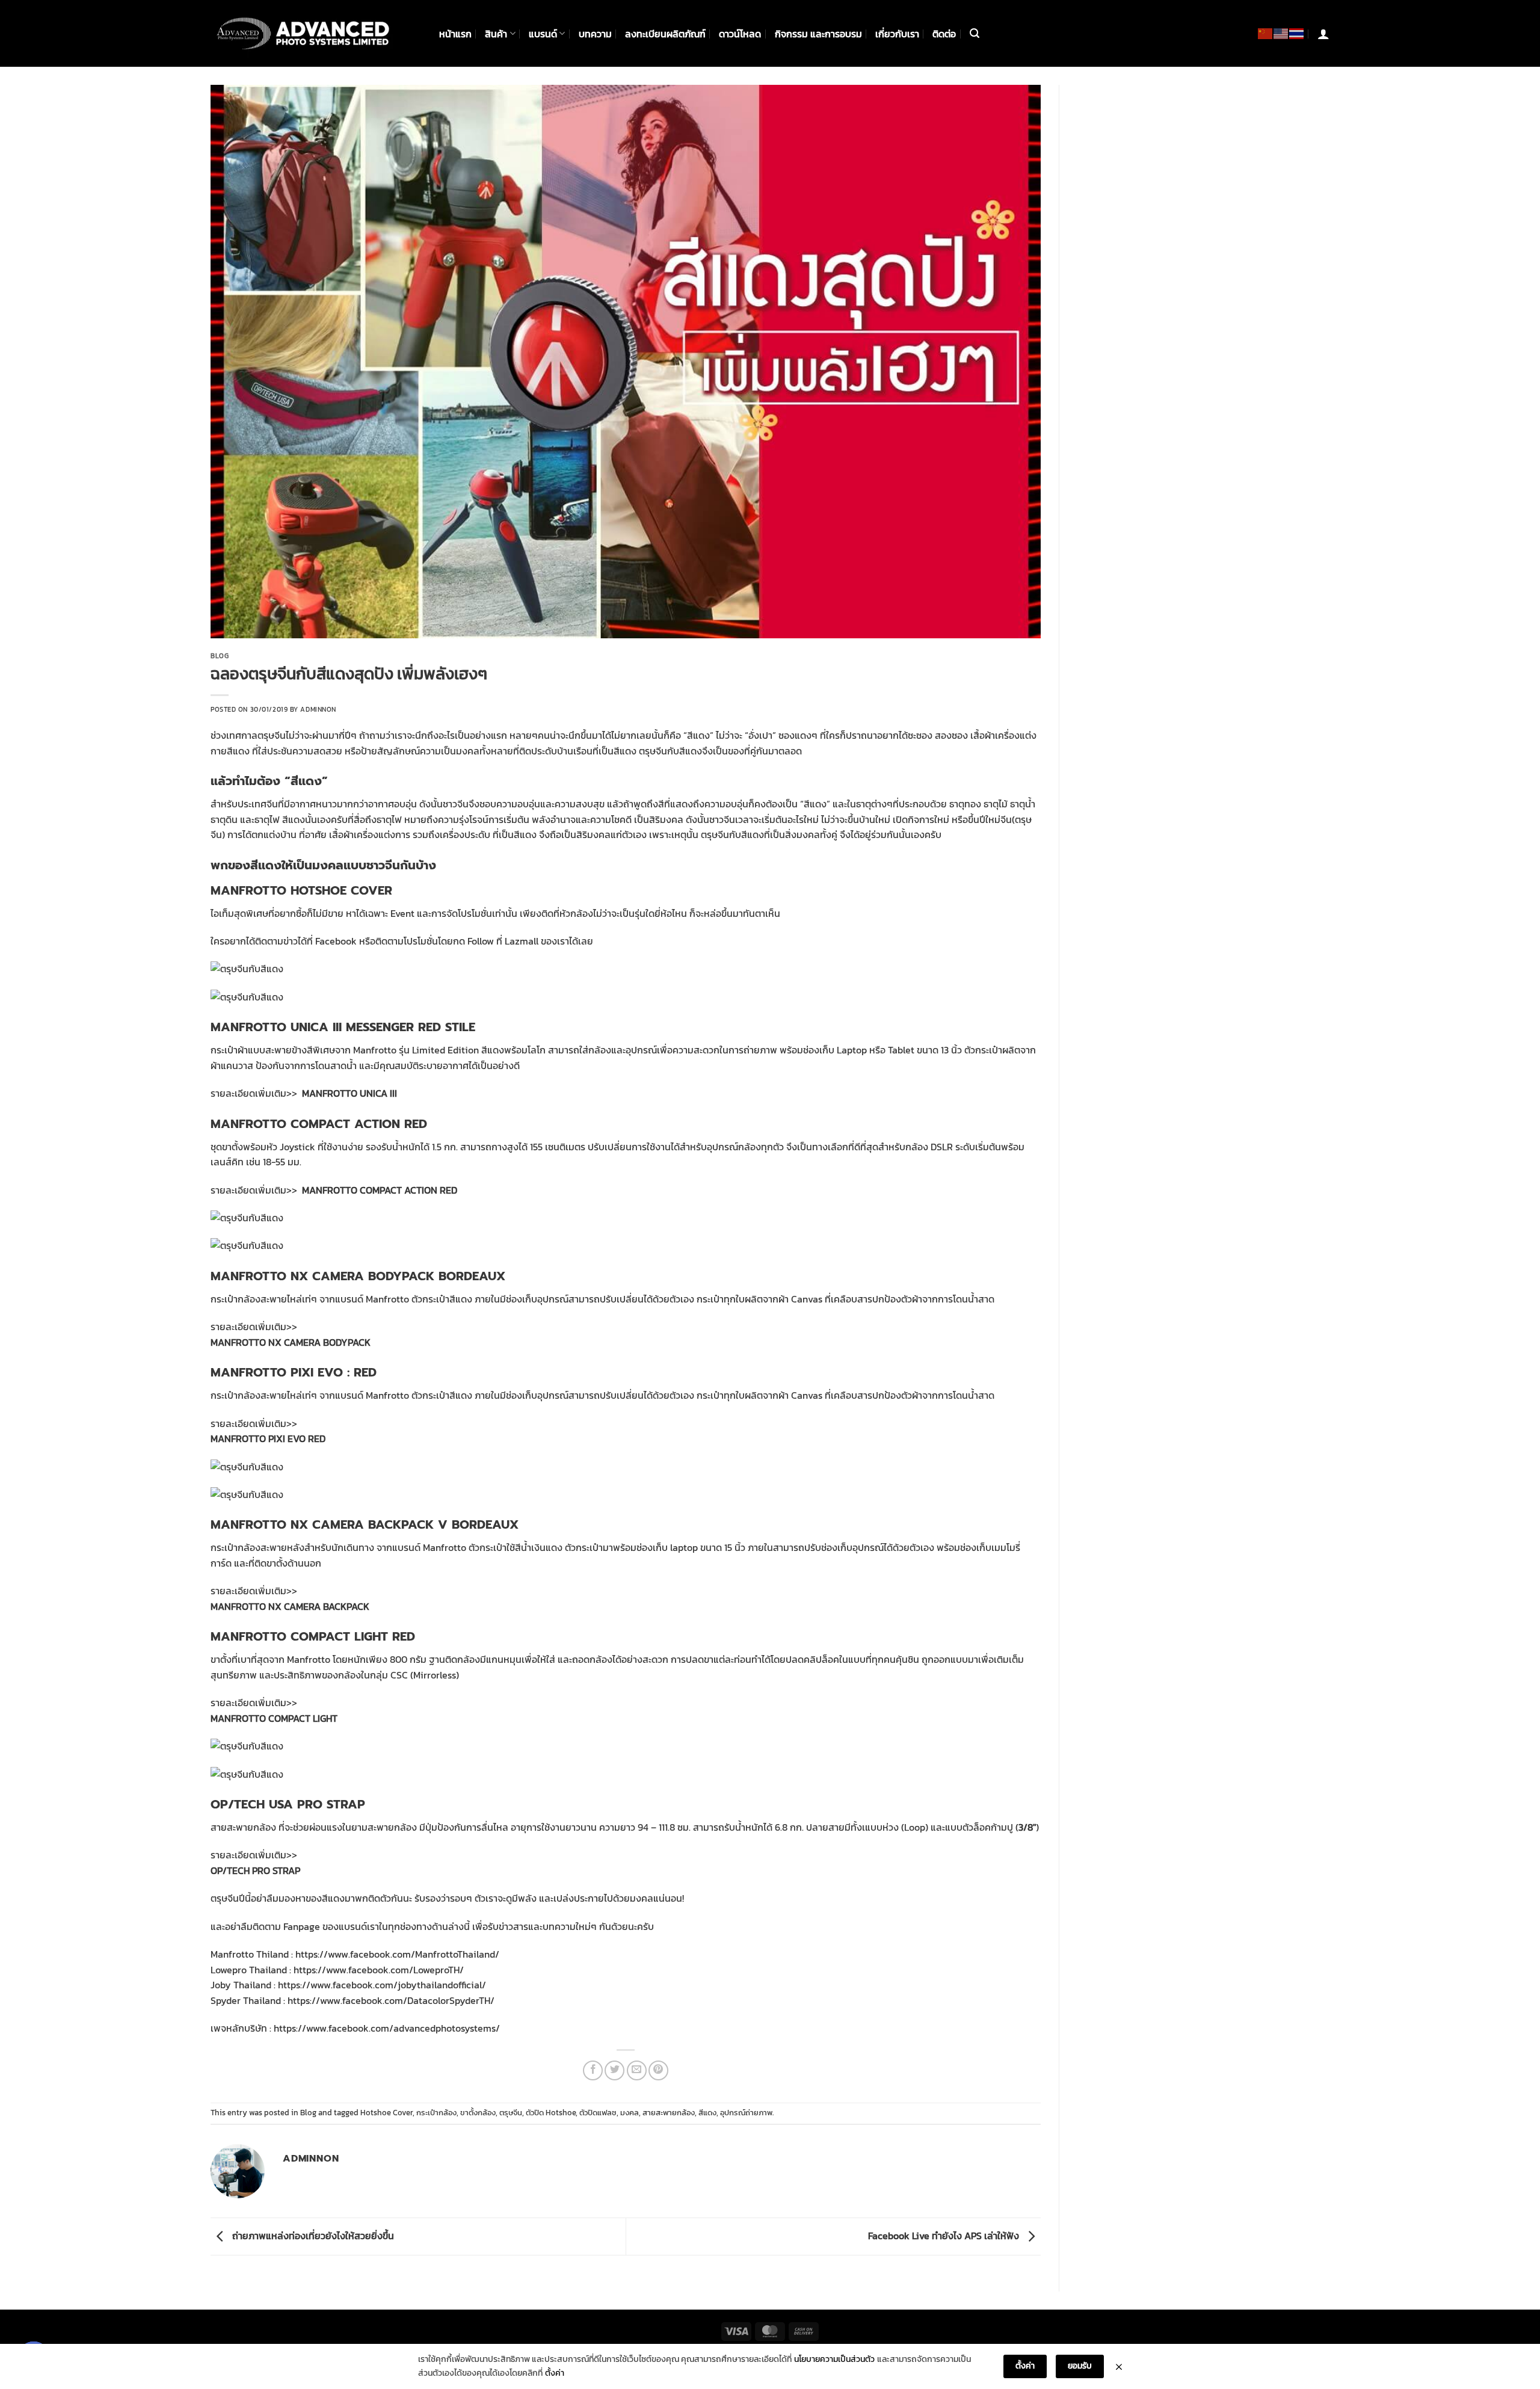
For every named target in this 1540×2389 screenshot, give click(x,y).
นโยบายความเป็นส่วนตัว (834, 2359)
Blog (220, 656)
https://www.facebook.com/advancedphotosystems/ (387, 2028)
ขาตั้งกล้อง (478, 2113)
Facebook (336, 941)
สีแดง (707, 2113)
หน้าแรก (455, 34)
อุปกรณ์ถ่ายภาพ (746, 2113)
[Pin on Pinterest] (658, 2070)
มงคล (630, 2113)
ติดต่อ (944, 34)
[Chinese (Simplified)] (1266, 33)
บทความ (595, 34)
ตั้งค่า (555, 2373)
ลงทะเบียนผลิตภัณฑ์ (665, 34)
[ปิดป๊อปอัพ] (1119, 2367)
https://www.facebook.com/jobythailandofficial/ (382, 1985)
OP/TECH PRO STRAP (255, 1870)
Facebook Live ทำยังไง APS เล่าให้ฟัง (945, 2236)
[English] (1281, 33)
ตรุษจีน (511, 2113)
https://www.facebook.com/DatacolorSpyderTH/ (391, 2000)
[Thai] (1297, 33)
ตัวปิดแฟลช (598, 2113)
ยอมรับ (1080, 2366)
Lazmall (522, 941)
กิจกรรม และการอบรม (818, 34)
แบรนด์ (543, 34)
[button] (975, 33)
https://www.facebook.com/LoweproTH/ (379, 1970)
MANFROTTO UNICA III (350, 1093)
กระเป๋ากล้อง (436, 2113)
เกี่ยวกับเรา (897, 34)
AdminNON (318, 709)
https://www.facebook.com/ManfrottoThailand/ (397, 1954)
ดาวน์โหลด (740, 34)
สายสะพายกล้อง (669, 2113)
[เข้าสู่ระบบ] (1323, 34)
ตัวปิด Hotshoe (551, 2113)
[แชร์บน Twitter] (614, 2070)
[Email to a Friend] (637, 2070)
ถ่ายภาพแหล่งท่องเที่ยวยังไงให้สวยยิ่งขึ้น (312, 2236)
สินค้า (496, 34)
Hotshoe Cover (387, 2113)
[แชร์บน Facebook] (593, 2070)
